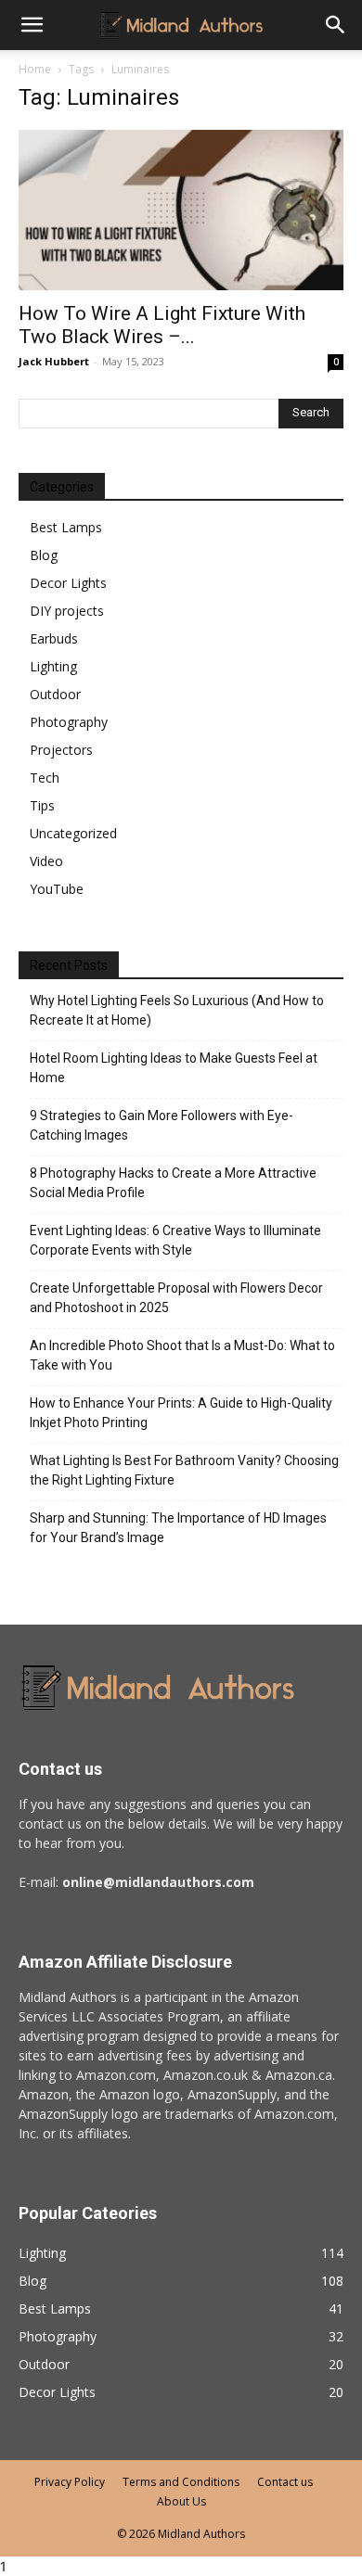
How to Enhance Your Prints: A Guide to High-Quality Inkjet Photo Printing (181, 1413)
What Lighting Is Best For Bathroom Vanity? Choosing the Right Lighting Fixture (184, 1470)
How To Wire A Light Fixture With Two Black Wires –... (162, 325)
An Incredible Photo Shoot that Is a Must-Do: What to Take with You (182, 1355)
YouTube (57, 889)
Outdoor (55, 694)
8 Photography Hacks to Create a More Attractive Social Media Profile (173, 1183)
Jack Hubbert (54, 361)
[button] (336, 25)
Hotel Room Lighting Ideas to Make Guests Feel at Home (174, 1068)
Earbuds (54, 638)
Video (46, 861)
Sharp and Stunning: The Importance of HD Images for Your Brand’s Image (178, 1528)
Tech (45, 778)
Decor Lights (68, 583)
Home (35, 69)
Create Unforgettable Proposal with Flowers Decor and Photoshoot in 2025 (176, 1298)
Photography (69, 722)
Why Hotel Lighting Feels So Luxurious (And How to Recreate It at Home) (177, 1010)
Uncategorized (73, 833)
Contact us (285, 2482)
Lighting (53, 666)
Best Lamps (66, 527)
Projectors (61, 750)
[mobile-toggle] (32, 25)
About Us (181, 2501)
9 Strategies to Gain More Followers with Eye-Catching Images (162, 1125)
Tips (42, 805)
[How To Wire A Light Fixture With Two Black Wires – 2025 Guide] (181, 210)
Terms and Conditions (181, 2482)
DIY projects (67, 611)
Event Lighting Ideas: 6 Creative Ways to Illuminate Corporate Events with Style (175, 1240)
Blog (44, 555)
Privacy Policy (70, 2482)
